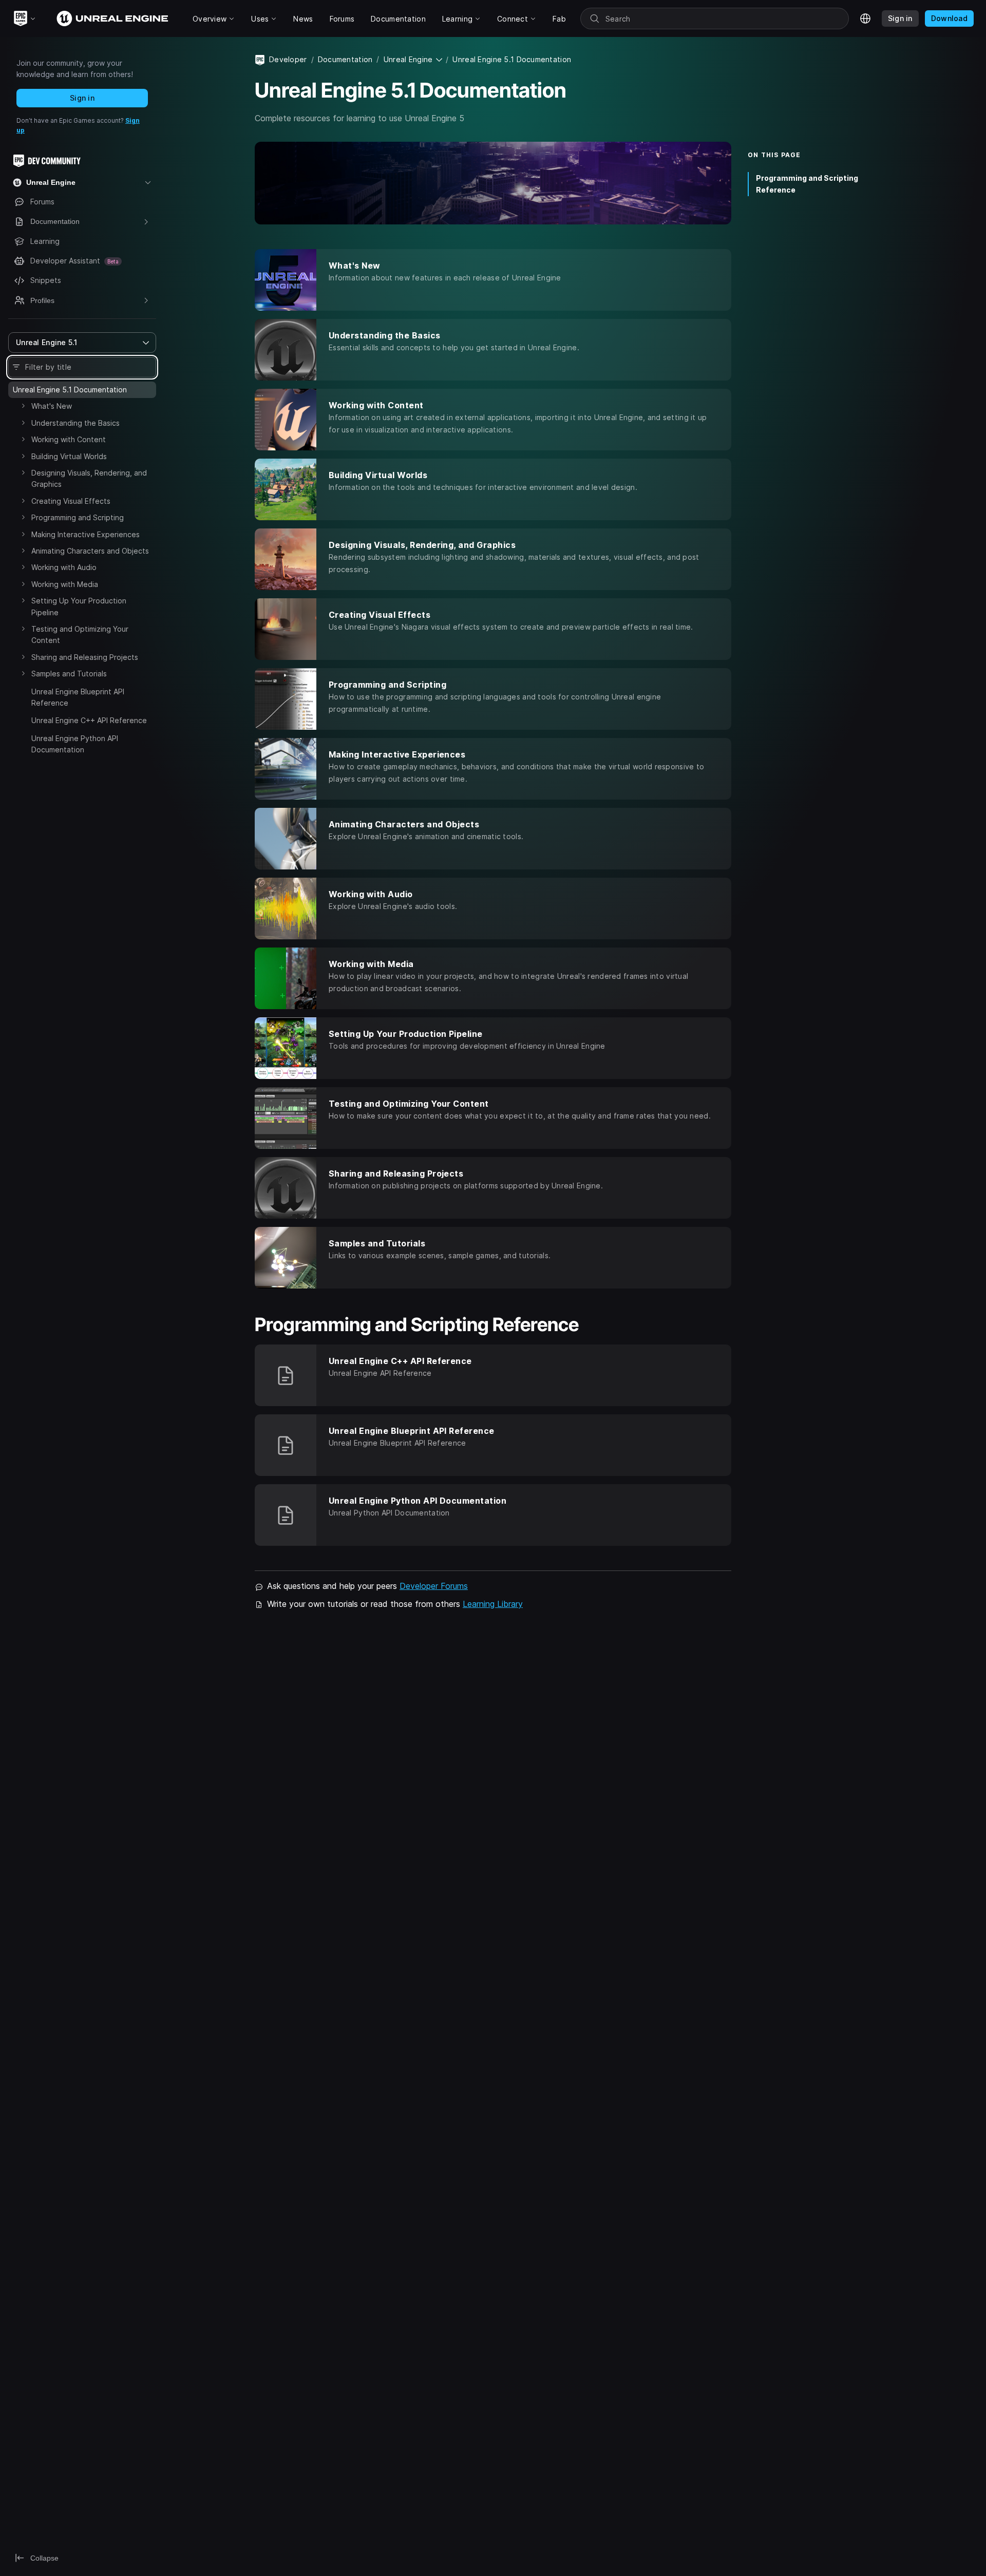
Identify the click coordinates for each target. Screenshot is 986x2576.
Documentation (345, 59)
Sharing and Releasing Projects (85, 657)
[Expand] (23, 406)
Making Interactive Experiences (86, 534)
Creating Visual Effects (71, 501)
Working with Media (65, 584)
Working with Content (69, 439)
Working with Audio (64, 567)
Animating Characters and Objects (90, 551)
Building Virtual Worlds (69, 456)
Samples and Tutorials (69, 674)
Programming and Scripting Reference (807, 184)
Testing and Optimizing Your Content (80, 634)
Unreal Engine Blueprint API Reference (78, 697)
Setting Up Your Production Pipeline (79, 606)
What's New (52, 406)
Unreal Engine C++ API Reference (89, 720)
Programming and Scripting (78, 517)
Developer (288, 59)
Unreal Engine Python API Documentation (75, 744)
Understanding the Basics (75, 423)
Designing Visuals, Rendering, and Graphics (89, 478)
